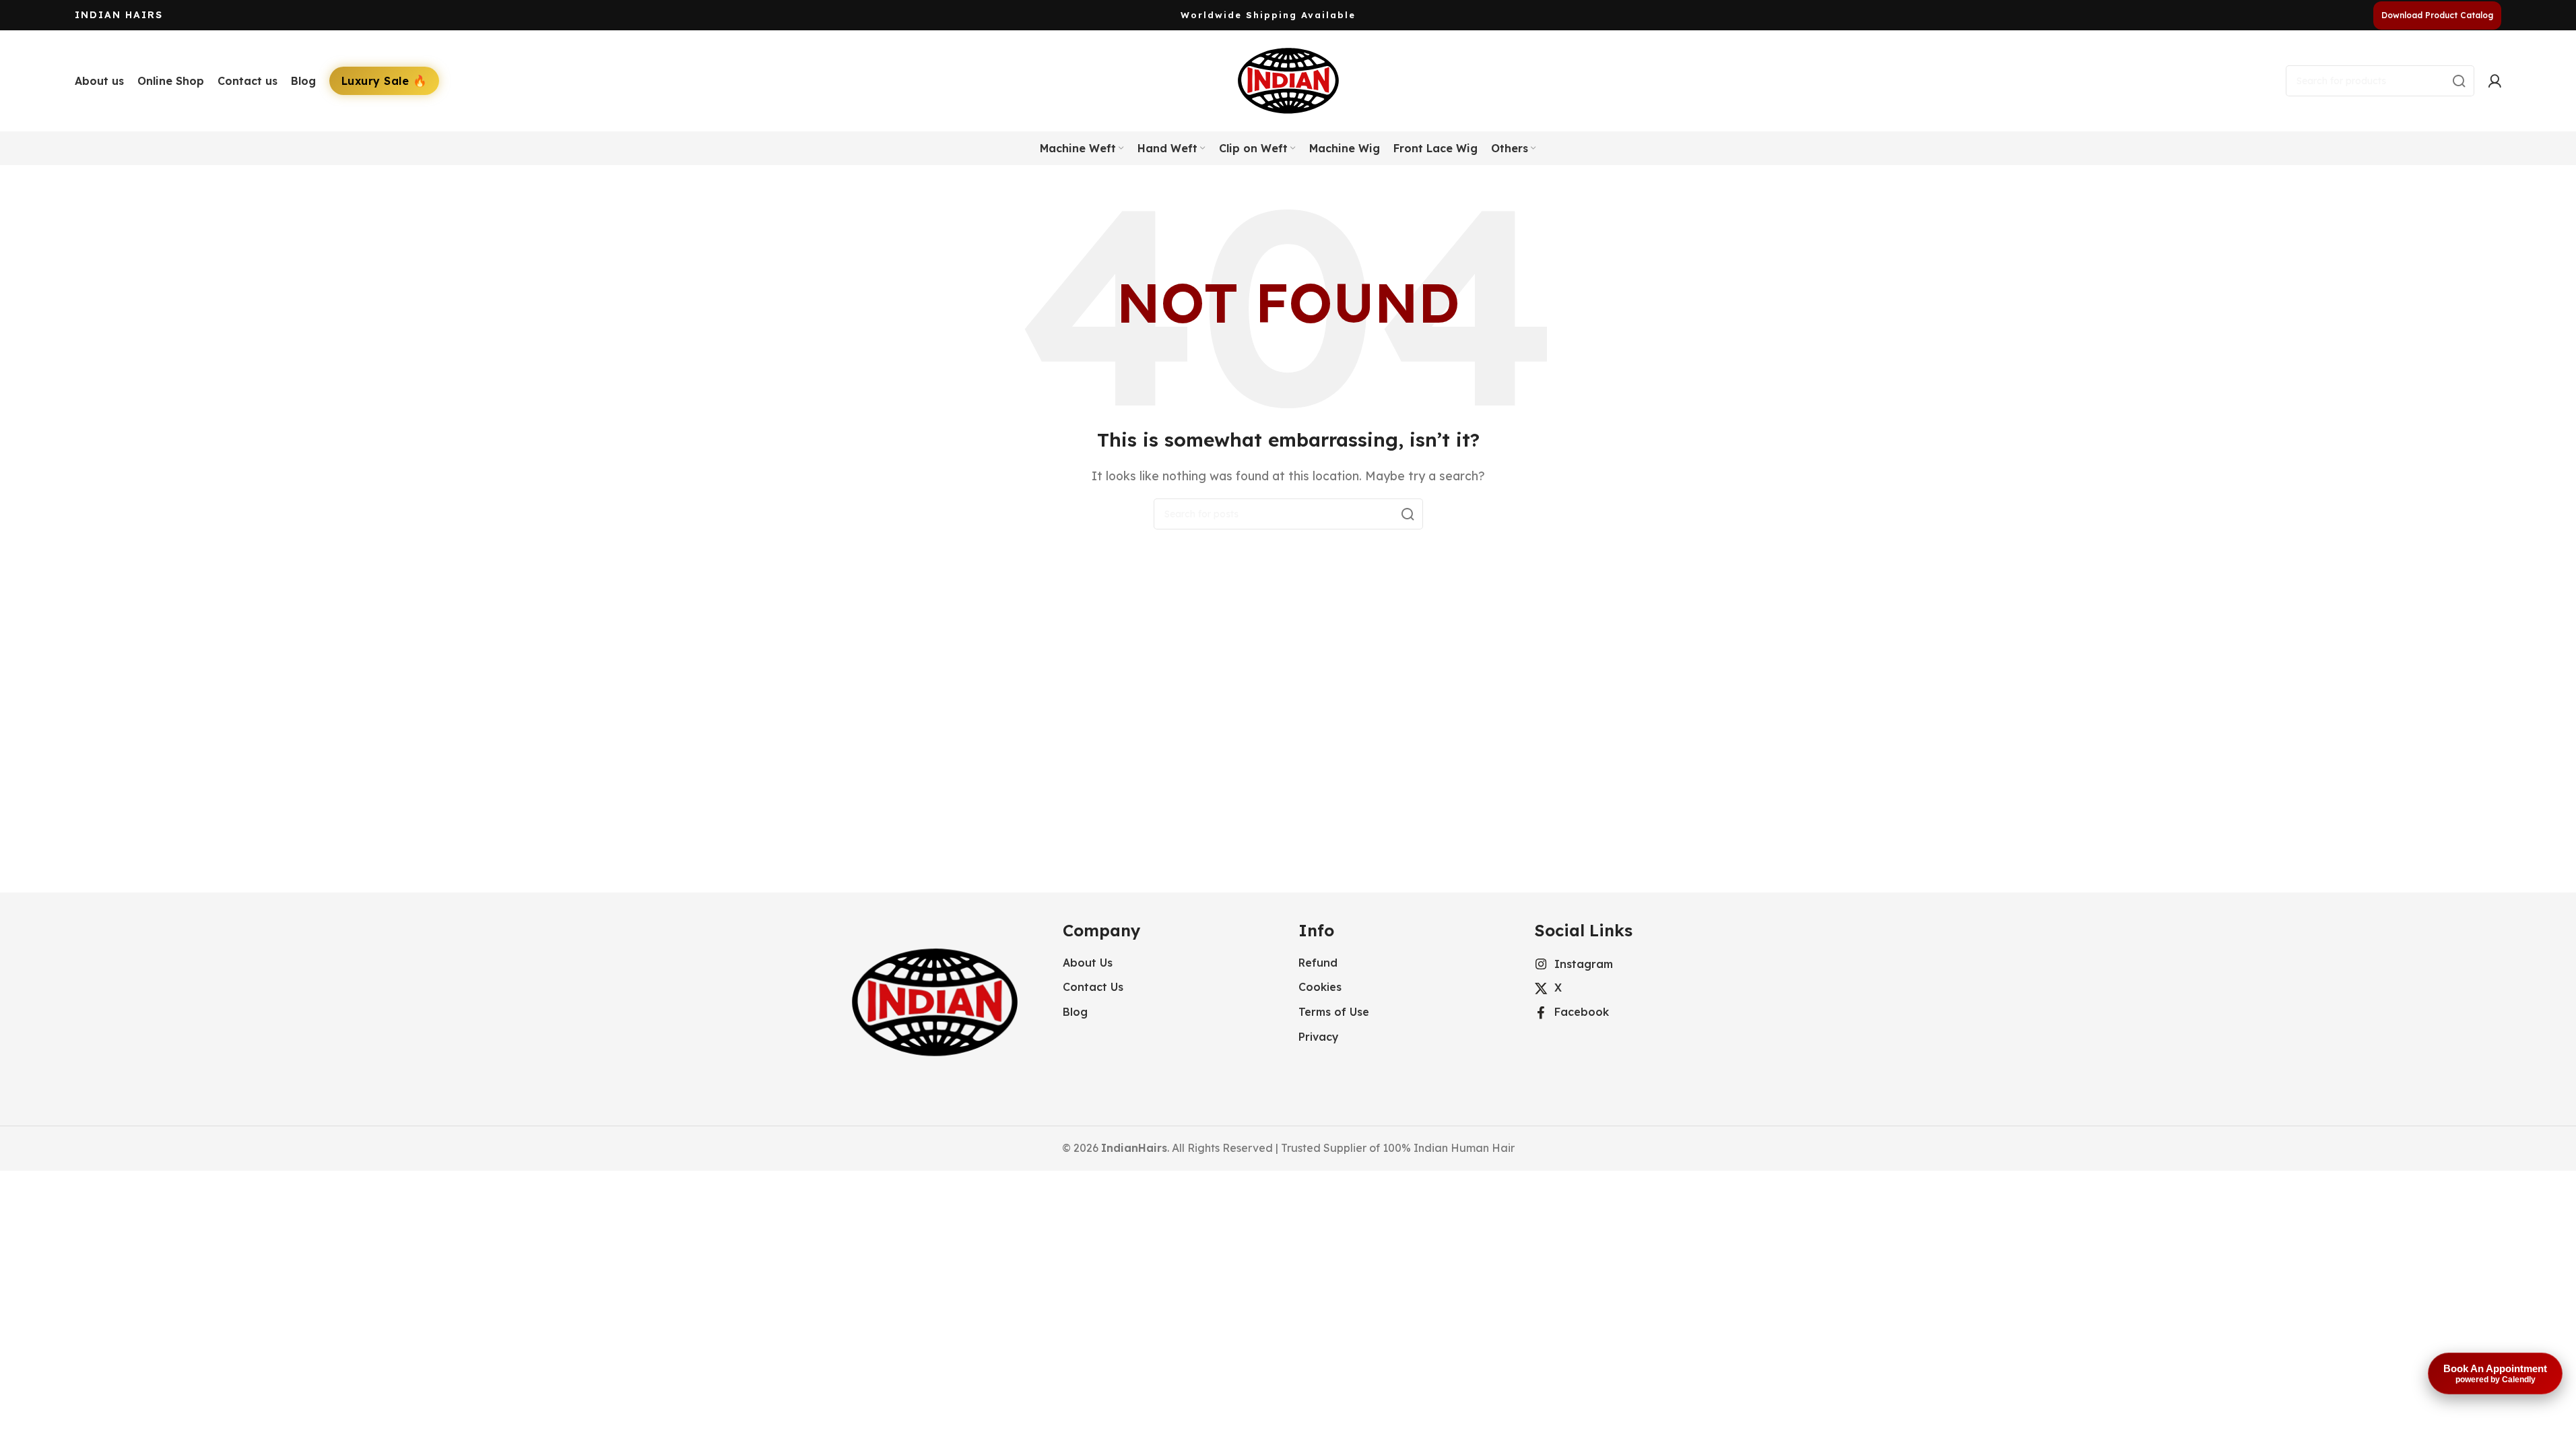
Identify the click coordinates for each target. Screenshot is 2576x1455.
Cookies (1320, 987)
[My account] (2495, 81)
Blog (1075, 1012)
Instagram (1584, 964)
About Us (1088, 963)
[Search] (2459, 81)
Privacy (1319, 1037)
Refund (1318, 963)
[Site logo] (1288, 79)
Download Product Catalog (2437, 15)
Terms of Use (1334, 1012)
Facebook (1582, 1012)
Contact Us (1093, 987)
